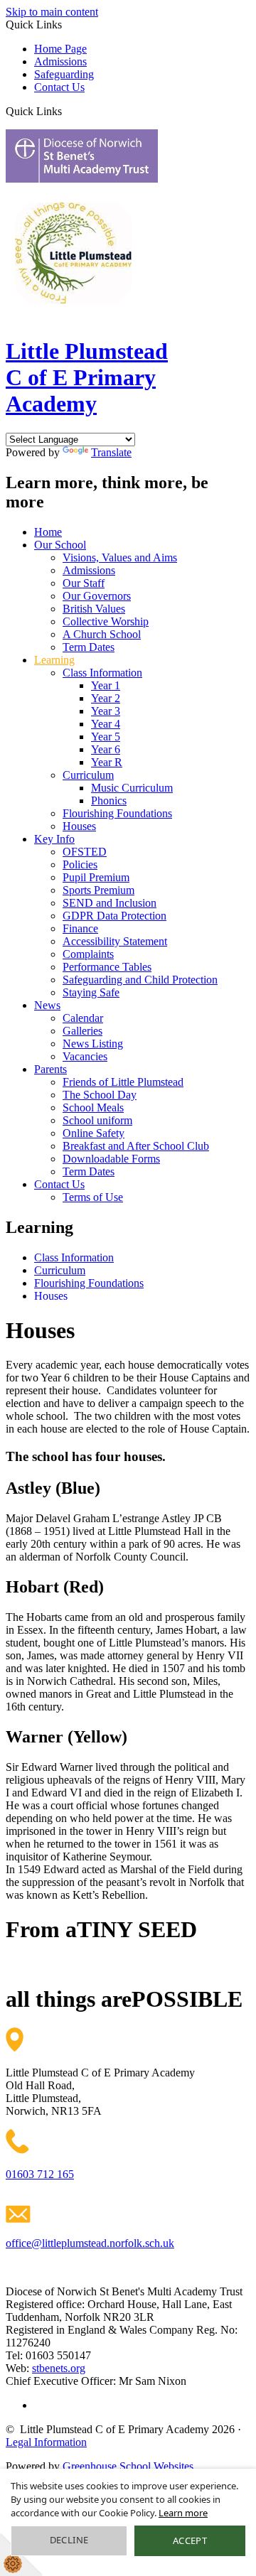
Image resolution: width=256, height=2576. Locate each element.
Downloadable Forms (111, 1159)
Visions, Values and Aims (120, 557)
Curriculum (88, 775)
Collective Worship (106, 621)
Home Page (60, 49)
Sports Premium (98, 890)
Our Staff (84, 583)
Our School (60, 545)
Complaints (88, 954)
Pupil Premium (96, 877)
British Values (94, 609)
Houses (79, 826)
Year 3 (106, 711)
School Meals (93, 1108)
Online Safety (94, 1133)
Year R (107, 762)
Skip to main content (52, 12)
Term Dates (89, 647)
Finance (80, 928)
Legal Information (46, 2442)
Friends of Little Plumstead (123, 1082)
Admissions (60, 61)
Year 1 (106, 685)
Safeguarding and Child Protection (140, 980)
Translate (111, 452)
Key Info (54, 839)
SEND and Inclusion (110, 903)
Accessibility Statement (115, 941)
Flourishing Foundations (117, 813)
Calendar (83, 1018)
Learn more (183, 2513)
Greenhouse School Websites (128, 2466)
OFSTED (85, 852)
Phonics (109, 801)
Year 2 (106, 698)
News (47, 1005)
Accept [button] (190, 2540)
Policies (80, 864)
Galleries (82, 1031)
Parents (50, 1069)
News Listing (93, 1044)
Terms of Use (93, 1197)
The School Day (100, 1095)
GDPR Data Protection (114, 916)
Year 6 (106, 749)
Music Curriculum (132, 788)
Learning (54, 660)
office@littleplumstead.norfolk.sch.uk (90, 2243)
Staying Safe (91, 992)
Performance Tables (107, 967)
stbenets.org (59, 2368)
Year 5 (106, 737)
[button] (67, 111)
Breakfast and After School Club (136, 1146)
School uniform (97, 1120)
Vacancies (85, 1056)
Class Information (102, 673)
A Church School (102, 634)
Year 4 (106, 724)
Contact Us (59, 87)
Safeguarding (64, 74)
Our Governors (97, 596)
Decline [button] (69, 2540)
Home (48, 532)
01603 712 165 (40, 2174)
